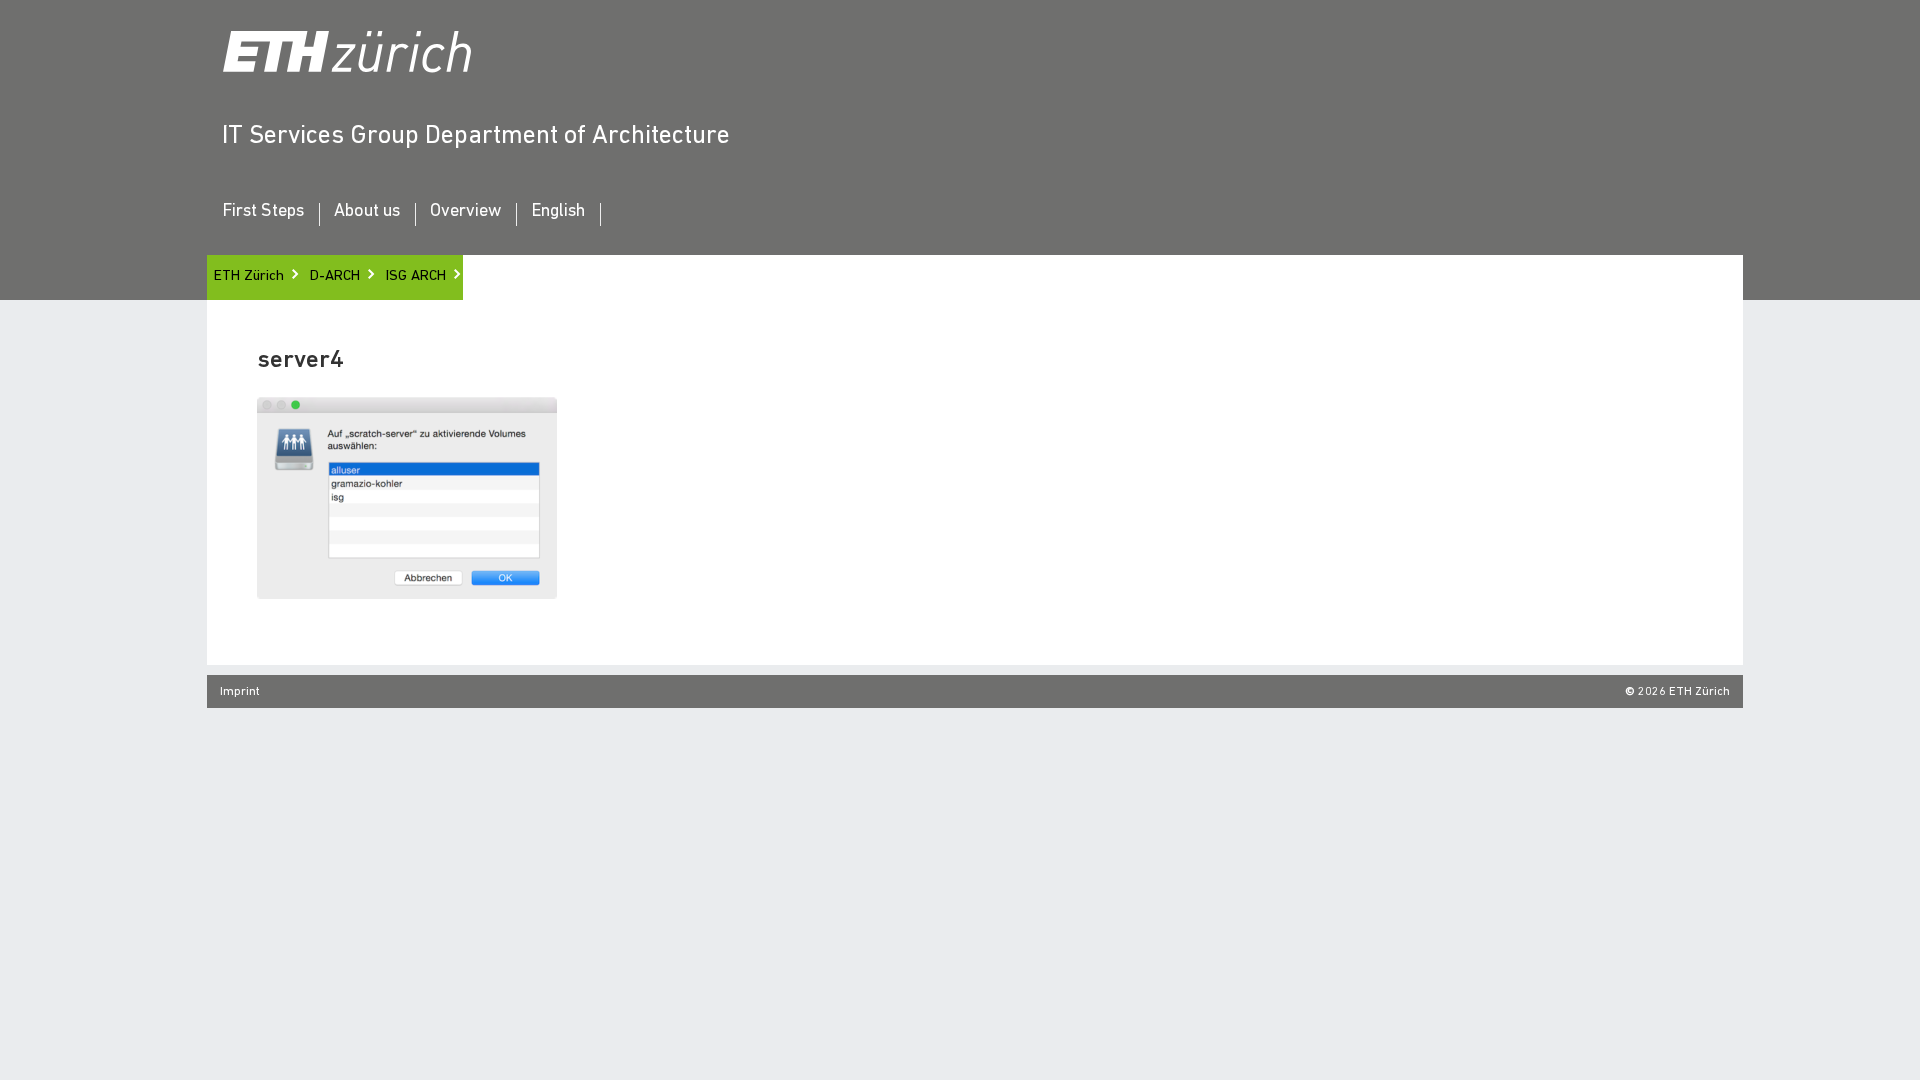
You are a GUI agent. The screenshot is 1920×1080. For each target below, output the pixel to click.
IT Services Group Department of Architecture (476, 136)
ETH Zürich (249, 276)
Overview (465, 212)
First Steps (263, 212)
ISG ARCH (416, 276)
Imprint (240, 692)
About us (367, 212)
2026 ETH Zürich (1684, 692)
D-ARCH (335, 276)
